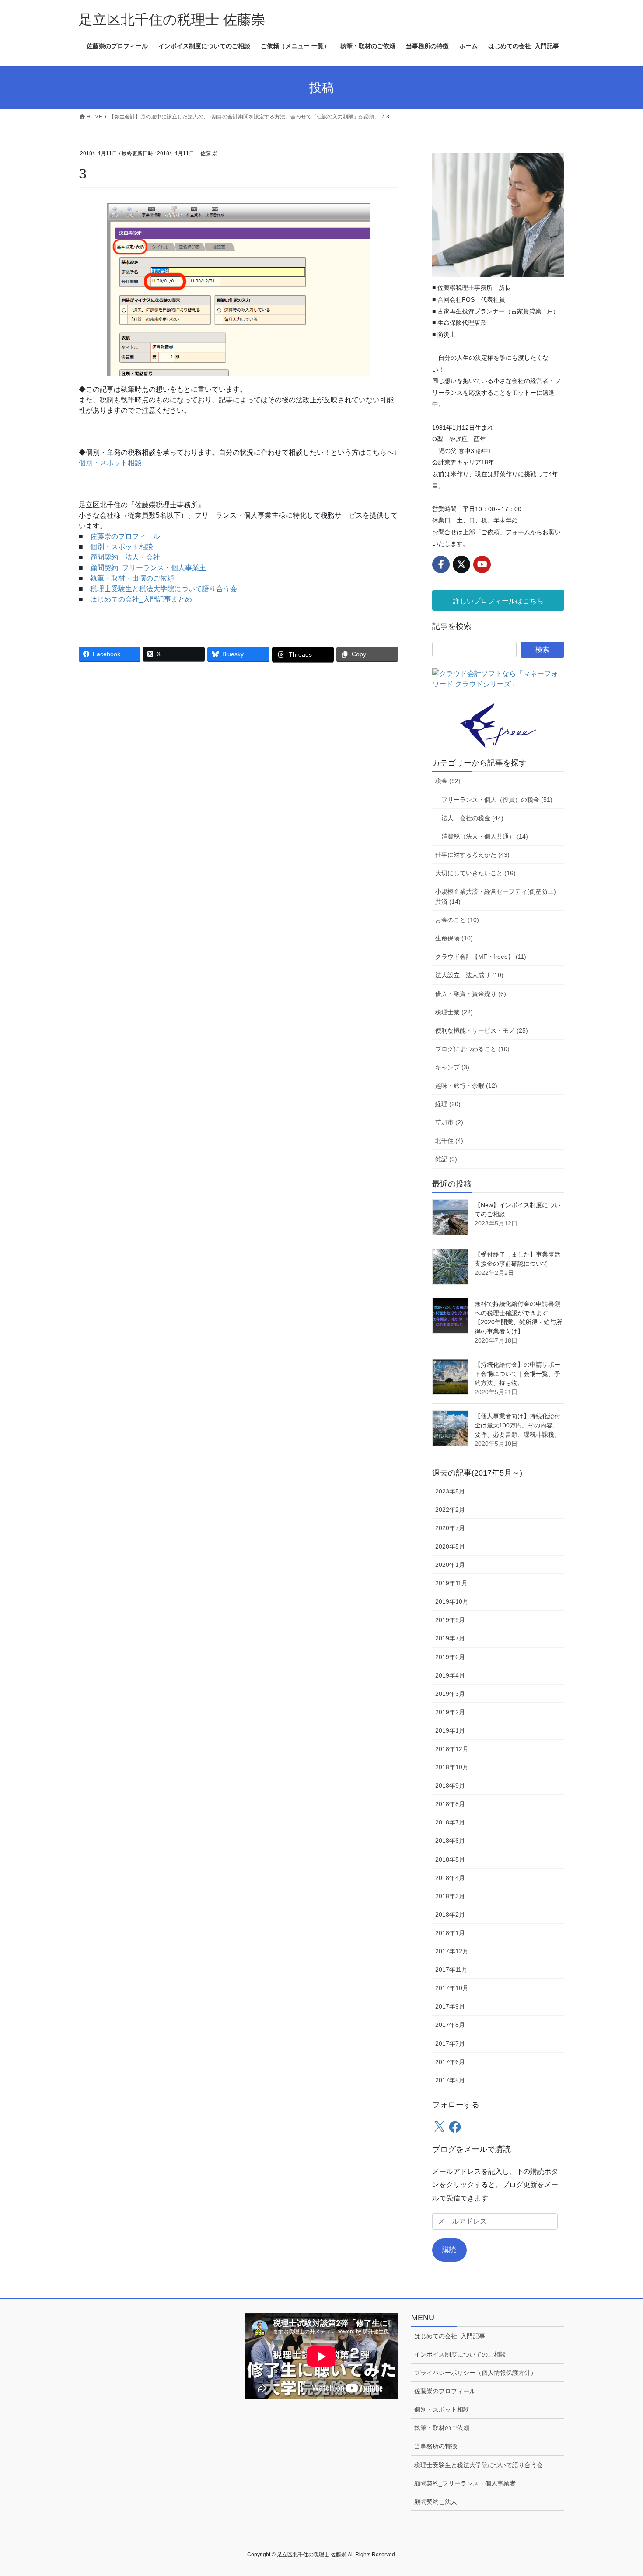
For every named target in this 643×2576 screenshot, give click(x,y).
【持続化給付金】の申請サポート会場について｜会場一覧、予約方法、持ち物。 (517, 1374)
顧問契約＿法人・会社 (125, 557)
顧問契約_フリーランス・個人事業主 (148, 568)
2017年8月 (450, 2025)
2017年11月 (451, 1970)
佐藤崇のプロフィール (125, 536)
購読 (449, 2250)
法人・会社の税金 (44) (472, 818)
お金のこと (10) (457, 920)
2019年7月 (450, 1638)
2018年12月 (452, 1749)
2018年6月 (450, 1841)
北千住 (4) (449, 1141)
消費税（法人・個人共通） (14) (485, 836)
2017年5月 (450, 2080)
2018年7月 (450, 1822)
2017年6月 (450, 2062)
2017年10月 (452, 1988)
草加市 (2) (449, 1122)
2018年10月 (452, 1767)
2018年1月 (450, 1933)
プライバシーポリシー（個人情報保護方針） (475, 2373)
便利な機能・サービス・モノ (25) (482, 1030)
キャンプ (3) (452, 1067)
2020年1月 (450, 1565)
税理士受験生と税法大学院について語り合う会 (164, 589)
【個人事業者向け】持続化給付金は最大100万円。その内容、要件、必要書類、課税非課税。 (517, 1425)
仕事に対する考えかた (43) (472, 855)
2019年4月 (450, 1675)
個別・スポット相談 (110, 463)
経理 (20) (448, 1104)
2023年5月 (450, 1491)
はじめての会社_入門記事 (450, 2336)
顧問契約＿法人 (436, 2502)
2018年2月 (450, 1915)
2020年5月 (450, 1546)
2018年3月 (450, 1896)
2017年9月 (450, 2006)
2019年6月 (450, 1657)
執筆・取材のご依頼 (442, 2428)
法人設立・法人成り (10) (469, 975)
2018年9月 (450, 1786)
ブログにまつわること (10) (472, 1049)
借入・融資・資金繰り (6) (471, 994)
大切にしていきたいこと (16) (475, 873)
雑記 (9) (446, 1159)
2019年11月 (451, 1583)
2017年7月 (450, 2043)
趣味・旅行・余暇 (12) (466, 1086)
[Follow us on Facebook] (441, 564)
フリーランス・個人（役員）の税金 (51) (497, 800)
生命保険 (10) (454, 938)
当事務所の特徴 (436, 2446)
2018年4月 (450, 1878)
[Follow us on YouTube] (482, 564)
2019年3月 (450, 1694)
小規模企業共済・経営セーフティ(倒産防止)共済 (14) (496, 896)
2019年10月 (452, 1601)
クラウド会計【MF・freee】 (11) (481, 957)
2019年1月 (450, 1730)
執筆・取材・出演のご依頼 (132, 578)
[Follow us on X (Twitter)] (461, 564)
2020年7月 (450, 1528)
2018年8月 (450, 1804)
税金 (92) (448, 781)
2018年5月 (450, 1859)
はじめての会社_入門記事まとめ (141, 599)
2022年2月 (450, 1510)
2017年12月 (452, 1951)
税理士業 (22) (454, 1012)
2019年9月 (450, 1620)
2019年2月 (450, 1712)
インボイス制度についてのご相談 (460, 2354)
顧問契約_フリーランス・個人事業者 (465, 2483)
